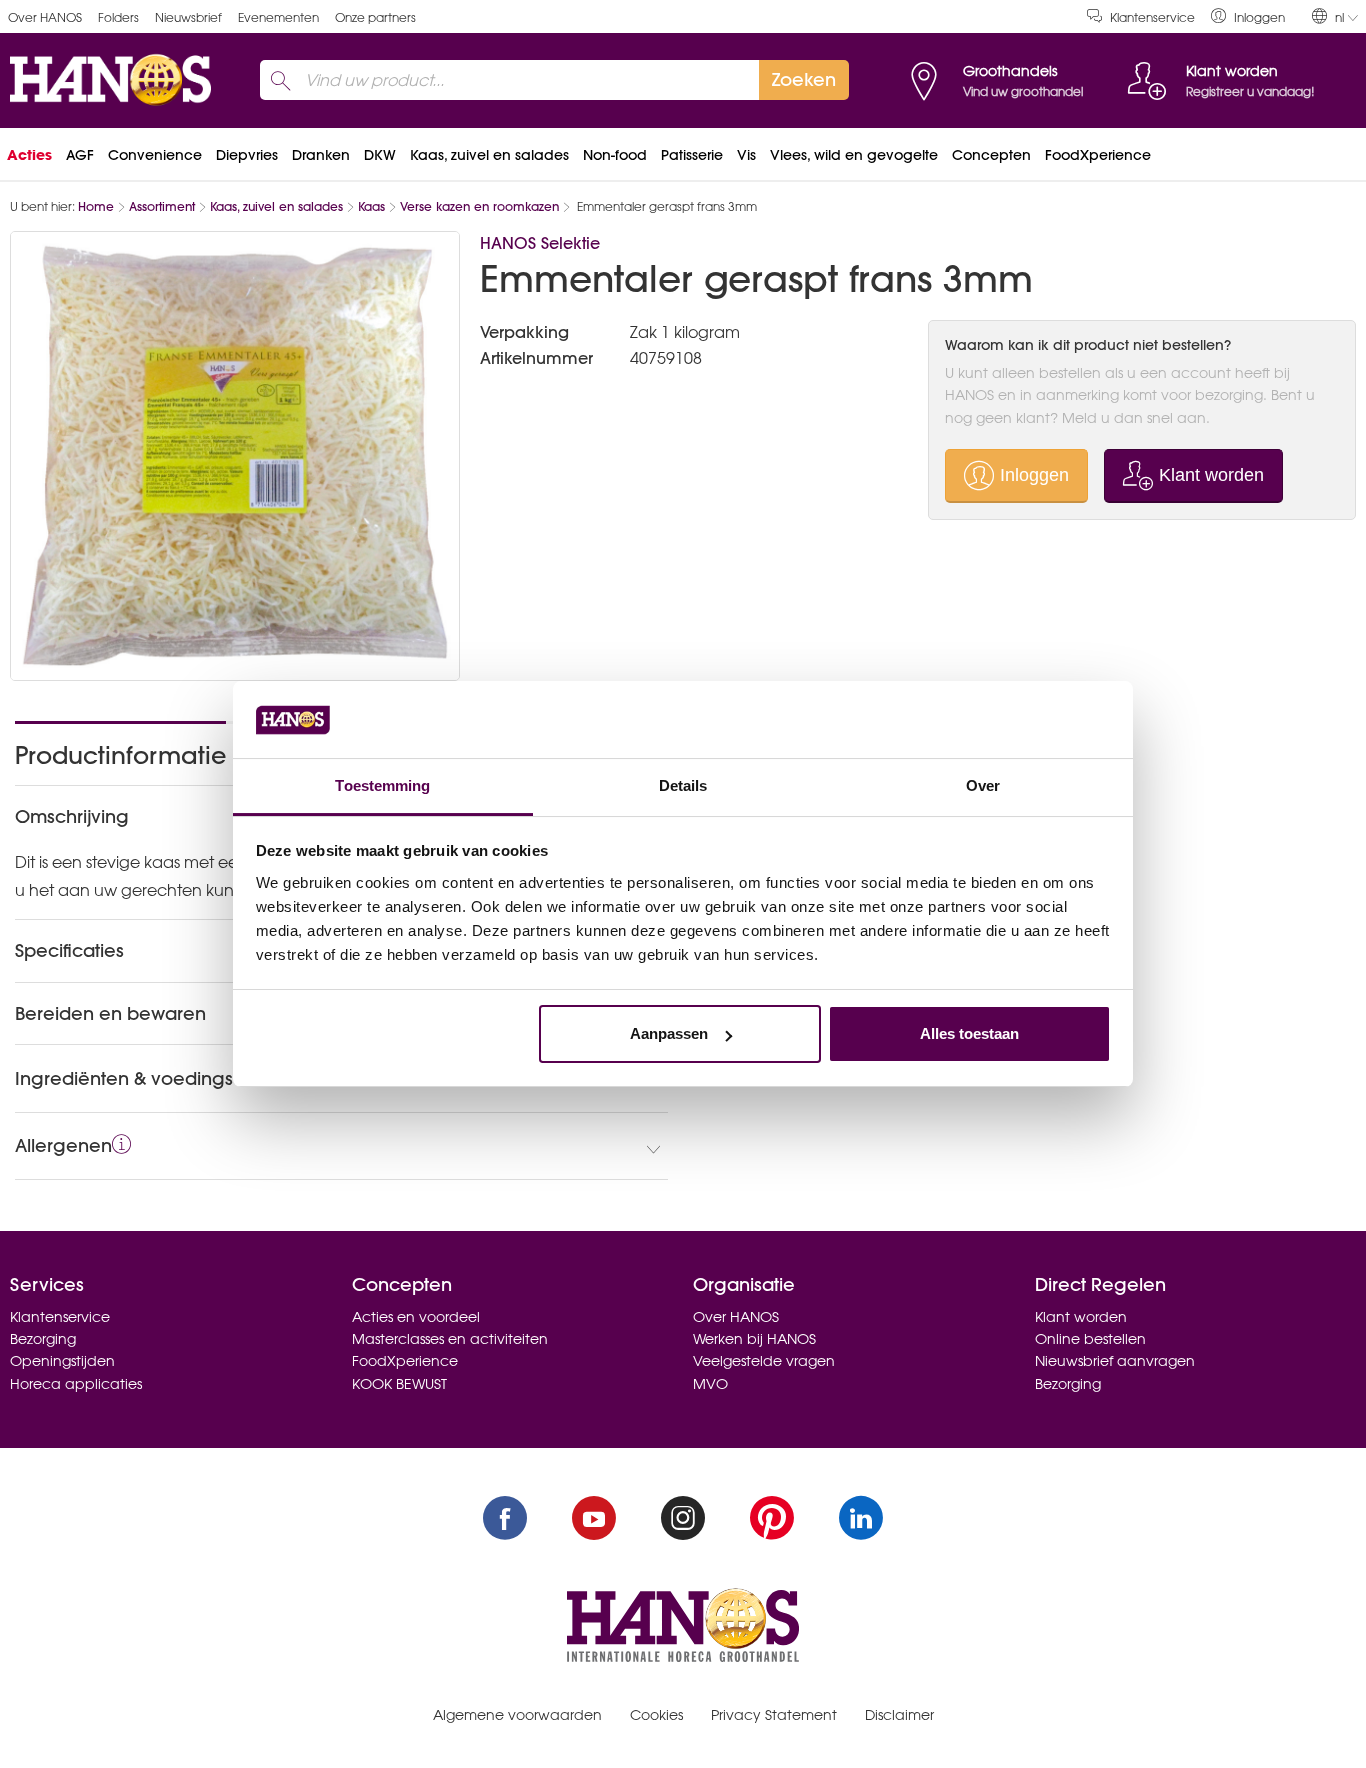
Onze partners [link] (375, 17)
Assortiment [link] (162, 206)
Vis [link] (746, 155)
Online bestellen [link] (1090, 1339)
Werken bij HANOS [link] (754, 1339)
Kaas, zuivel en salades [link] (489, 155)
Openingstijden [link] (62, 1361)
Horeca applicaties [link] (76, 1384)
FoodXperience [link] (1098, 155)
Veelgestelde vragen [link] (764, 1361)
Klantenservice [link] (1152, 17)
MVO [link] (710, 1384)
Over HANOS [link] (45, 17)
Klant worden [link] (1081, 1317)
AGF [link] (80, 155)
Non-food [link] (615, 155)
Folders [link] (118, 17)
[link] (1248, 16)
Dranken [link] (321, 155)
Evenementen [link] (278, 17)
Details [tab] (683, 785)
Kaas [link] (371, 206)
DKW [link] (380, 155)
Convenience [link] (155, 155)
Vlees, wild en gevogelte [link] (854, 155)
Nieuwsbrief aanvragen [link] (1115, 1361)
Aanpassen (669, 1033)
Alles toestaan (969, 1033)
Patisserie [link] (692, 155)
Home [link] (96, 206)
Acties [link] (29, 155)
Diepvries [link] (247, 155)
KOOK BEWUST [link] (399, 1384)
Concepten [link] (991, 155)
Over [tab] (983, 785)
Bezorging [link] (43, 1339)
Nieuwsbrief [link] (188, 17)
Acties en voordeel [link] (416, 1317)
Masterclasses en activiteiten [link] (450, 1339)
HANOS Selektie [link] (540, 243)
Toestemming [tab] (382, 785)
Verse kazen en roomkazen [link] (479, 206)
